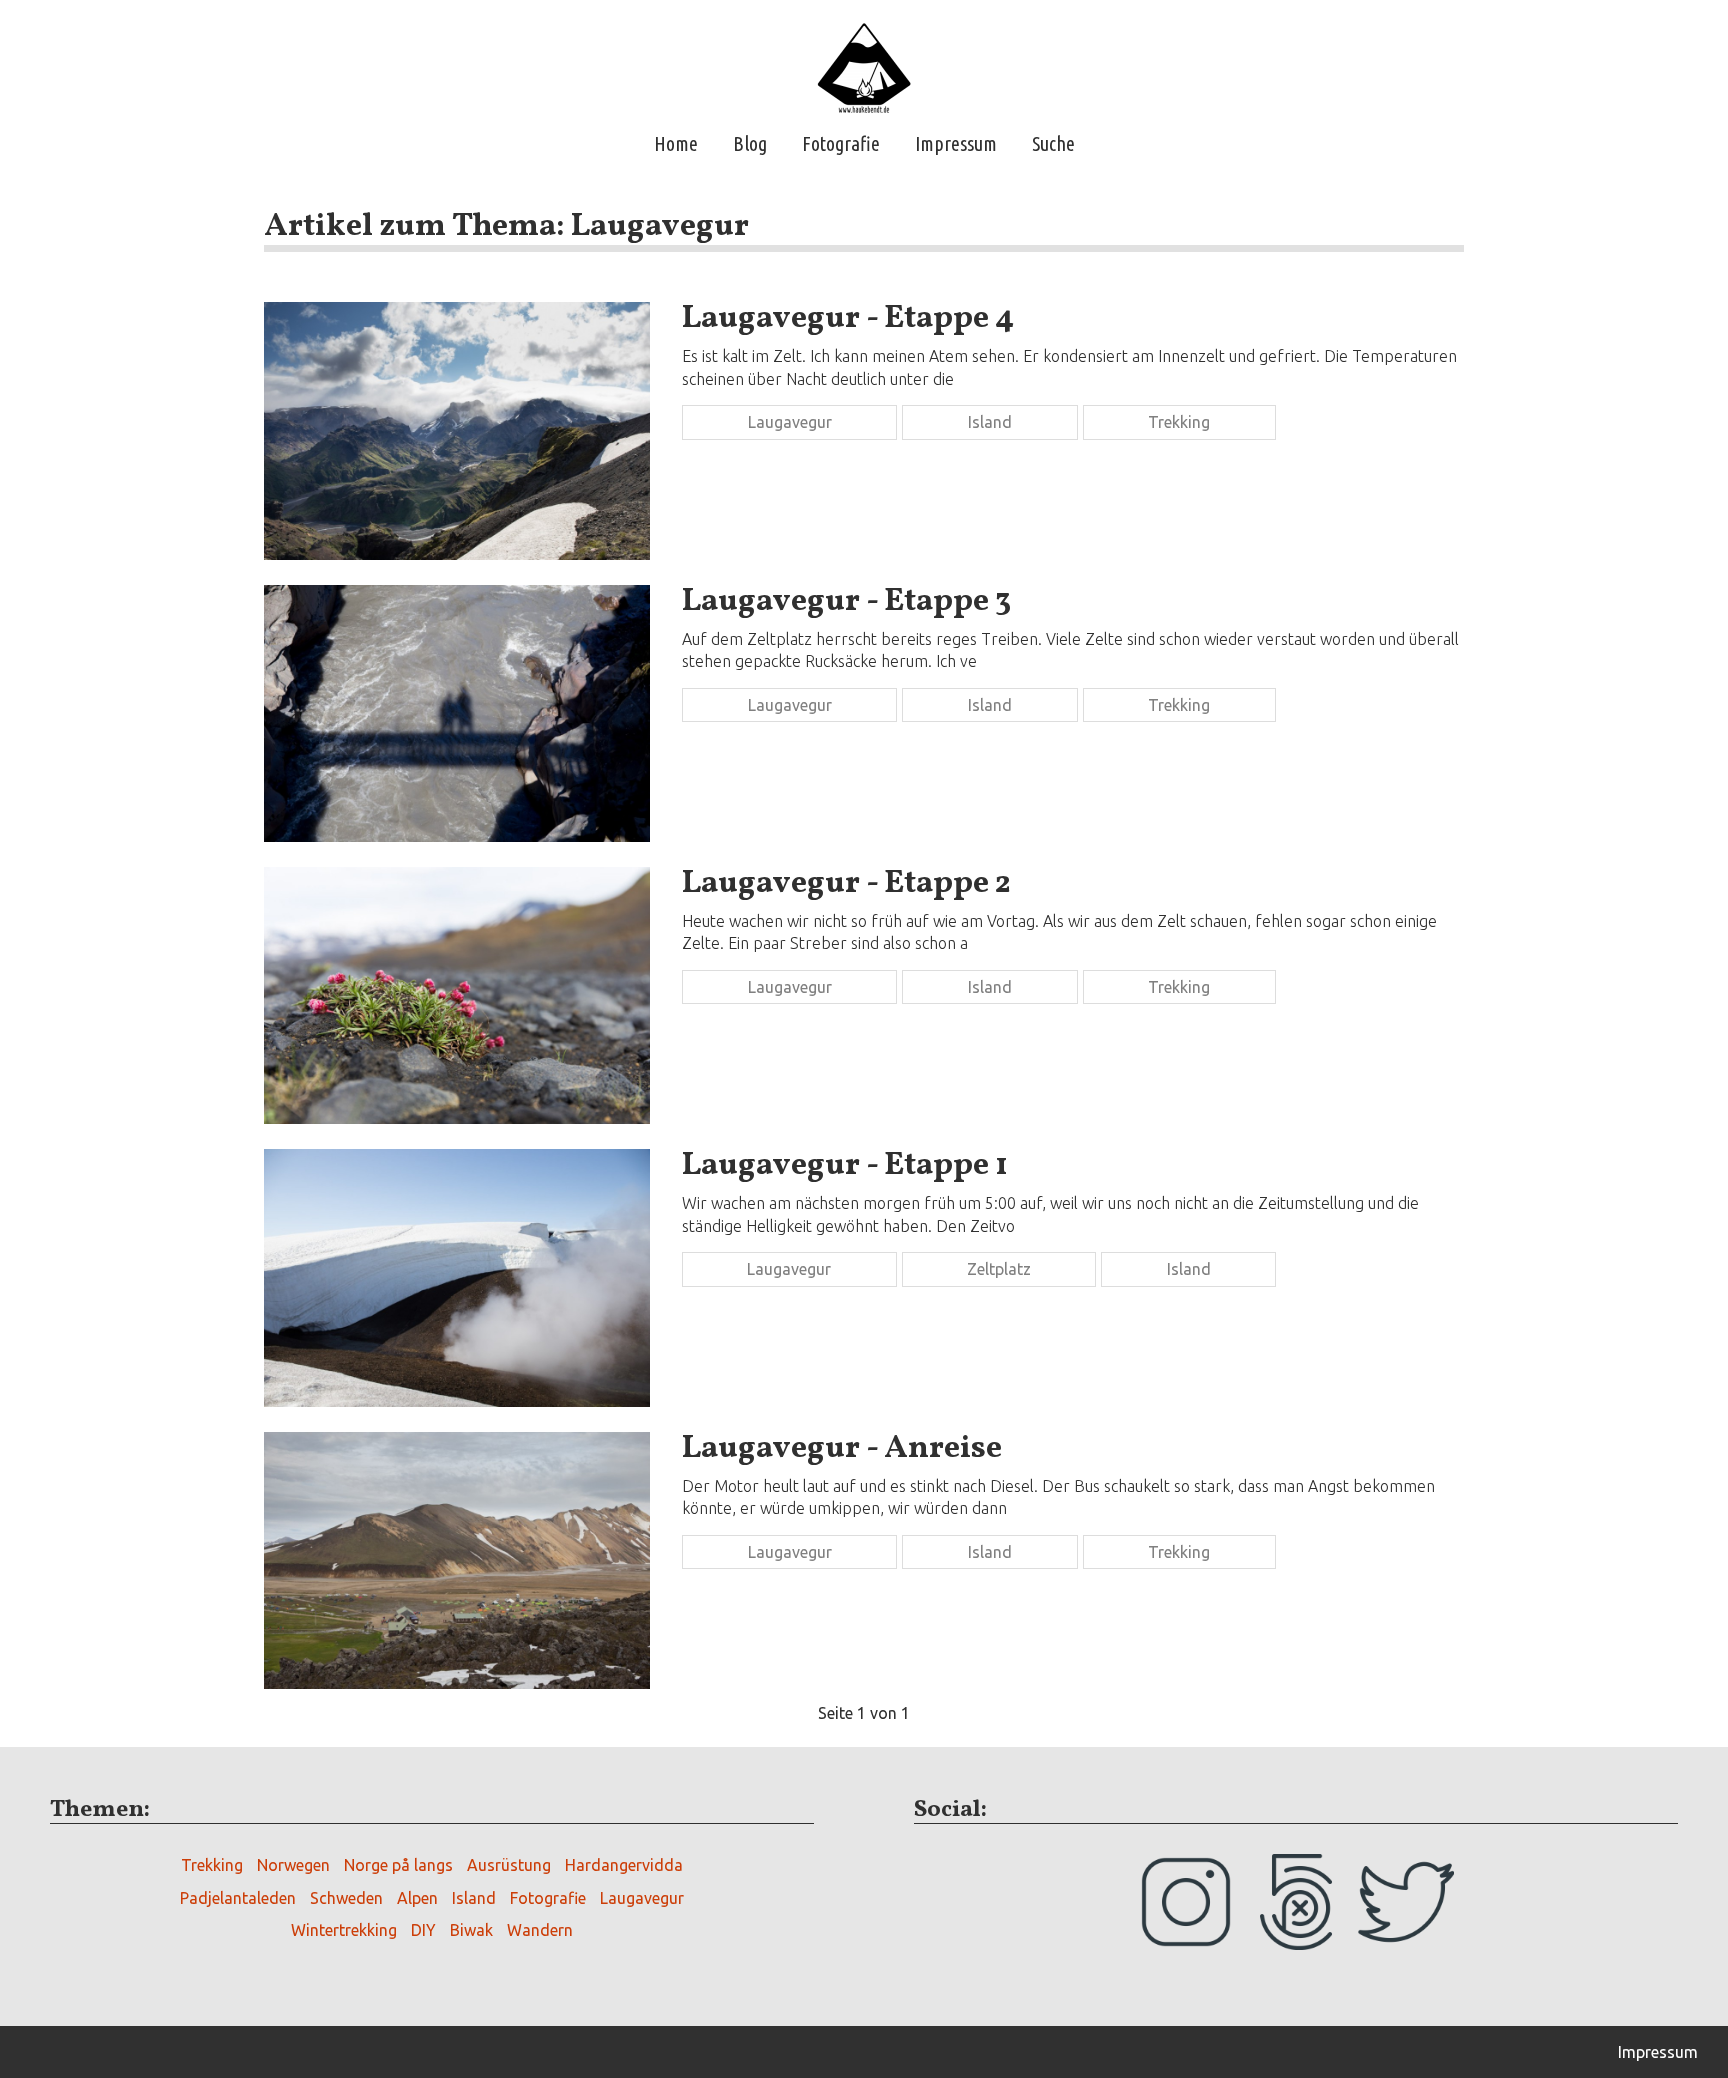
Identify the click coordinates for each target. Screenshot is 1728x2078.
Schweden (346, 1898)
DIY (423, 1930)
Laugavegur (790, 422)
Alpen (417, 1898)
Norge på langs (398, 1865)
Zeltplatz (999, 1269)
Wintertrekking (344, 1930)
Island (990, 422)
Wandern (540, 1930)
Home (676, 143)
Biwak (471, 1930)
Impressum (956, 143)
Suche (1053, 143)
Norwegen (293, 1865)
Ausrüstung (509, 1865)
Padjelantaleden (238, 1898)
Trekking (1179, 422)
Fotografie (841, 143)
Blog (750, 143)
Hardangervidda (624, 1865)
